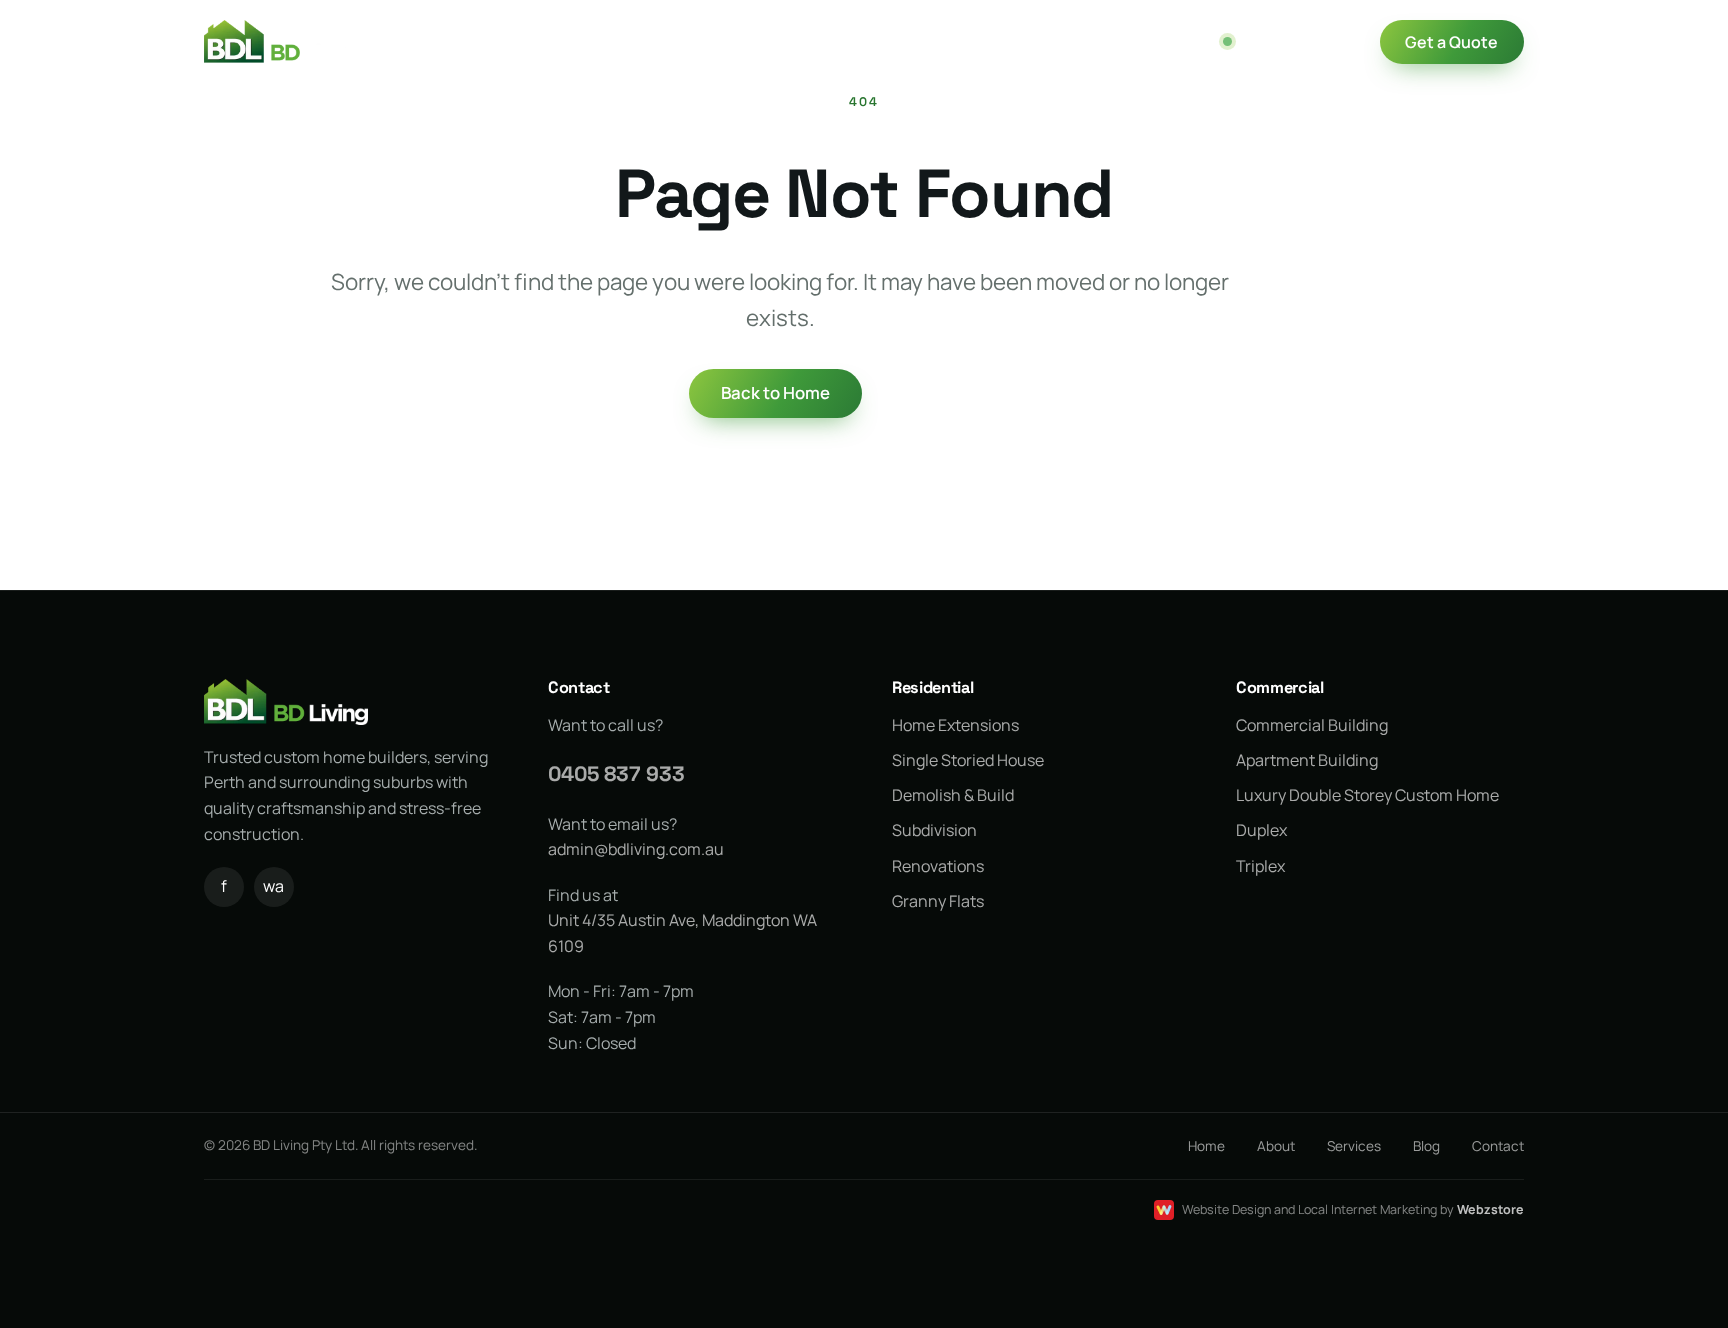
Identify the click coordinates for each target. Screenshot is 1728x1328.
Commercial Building (1312, 725)
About (1276, 1146)
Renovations (938, 866)
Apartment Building (1307, 760)
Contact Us (1066, 41)
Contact (579, 688)
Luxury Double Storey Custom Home (1367, 795)
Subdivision (934, 830)
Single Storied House (968, 760)
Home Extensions (955, 725)
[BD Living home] (282, 42)
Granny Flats (938, 901)
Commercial (1280, 688)
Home (498, 41)
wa (273, 886)
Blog (974, 41)
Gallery (898, 41)
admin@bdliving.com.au (636, 849)
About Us (587, 41)
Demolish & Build (953, 795)
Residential (932, 688)
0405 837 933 (1294, 41)
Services (685, 41)
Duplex (1261, 830)
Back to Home (775, 392)
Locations (802, 41)
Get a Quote (1451, 42)
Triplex (1260, 866)
